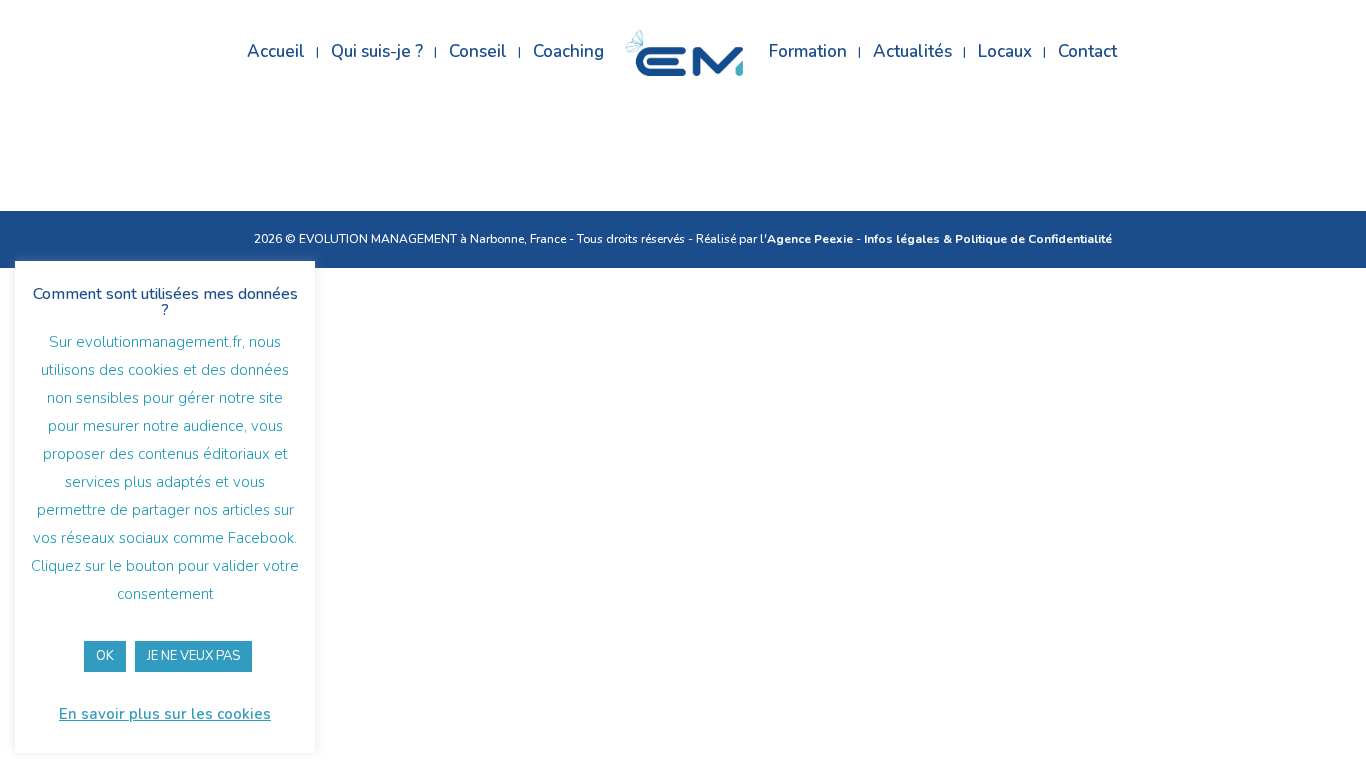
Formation (808, 54)
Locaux (1005, 54)
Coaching (568, 54)
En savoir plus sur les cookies (165, 714)
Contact (1087, 54)
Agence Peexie (810, 239)
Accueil (276, 54)
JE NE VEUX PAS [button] (193, 656)
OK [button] (105, 656)
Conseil (478, 54)
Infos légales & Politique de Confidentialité (988, 239)
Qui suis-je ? (377, 54)
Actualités (912, 54)
